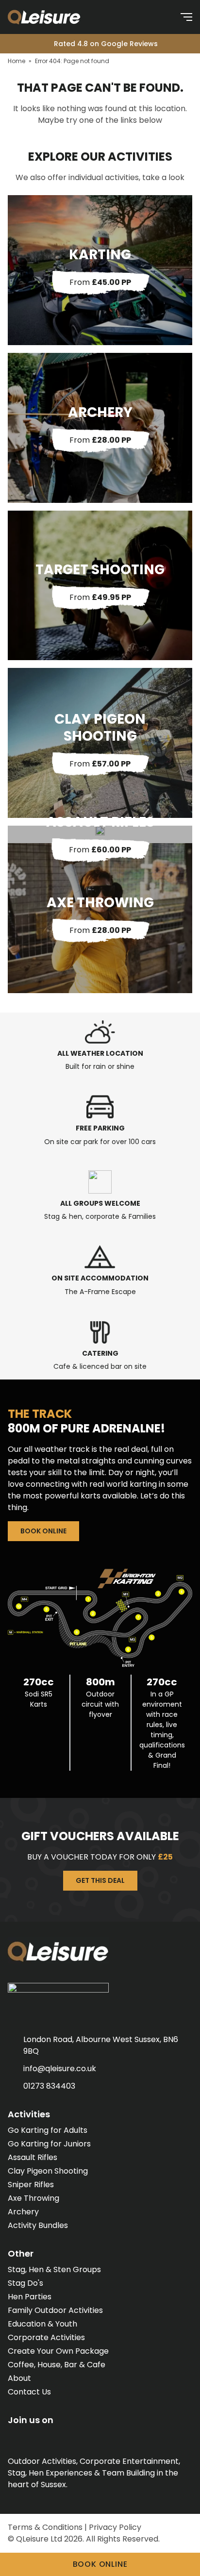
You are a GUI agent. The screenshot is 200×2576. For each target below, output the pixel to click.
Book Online (43, 1531)
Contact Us (29, 2392)
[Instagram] (51, 2437)
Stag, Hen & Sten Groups (54, 2269)
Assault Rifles (33, 2157)
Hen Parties (30, 2297)
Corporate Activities (46, 2337)
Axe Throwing (33, 2198)
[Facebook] (13, 2437)
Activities (29, 2114)
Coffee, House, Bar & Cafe (57, 2365)
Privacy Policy (115, 2527)
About (19, 2378)
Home (17, 61)
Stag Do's (25, 2283)
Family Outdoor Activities (55, 2310)
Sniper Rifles (31, 2185)
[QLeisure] (54, 17)
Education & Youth (42, 2324)
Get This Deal (100, 1880)
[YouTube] (70, 2437)
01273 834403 (49, 2086)
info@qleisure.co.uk (60, 2069)
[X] (32, 2437)
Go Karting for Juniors (49, 2144)
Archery (23, 2212)
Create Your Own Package (58, 2351)
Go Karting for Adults (48, 2130)
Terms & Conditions (45, 2527)
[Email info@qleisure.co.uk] (164, 17)
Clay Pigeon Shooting (48, 2171)
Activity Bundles (38, 2225)
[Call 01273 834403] (143, 17)
